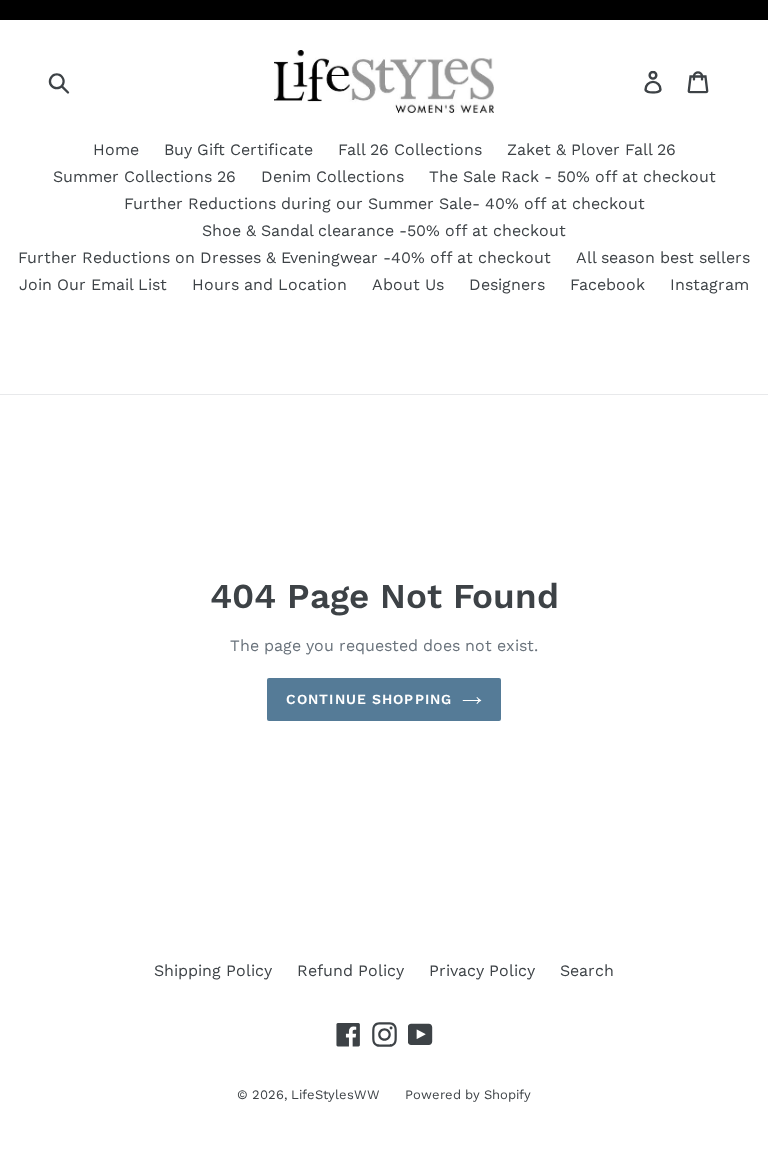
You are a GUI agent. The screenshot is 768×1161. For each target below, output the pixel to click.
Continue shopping (369, 699)
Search (587, 970)
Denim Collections (332, 176)
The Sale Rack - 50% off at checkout (572, 176)
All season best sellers (663, 257)
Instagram (709, 284)
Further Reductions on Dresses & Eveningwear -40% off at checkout (284, 257)
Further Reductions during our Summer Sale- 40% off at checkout (384, 203)
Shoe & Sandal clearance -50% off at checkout (384, 230)
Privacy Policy (482, 970)
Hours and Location (269, 284)
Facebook (607, 284)
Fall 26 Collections (410, 149)
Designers (507, 284)
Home (116, 149)
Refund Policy (350, 970)
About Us (408, 284)
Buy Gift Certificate (238, 149)
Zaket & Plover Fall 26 (591, 149)
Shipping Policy (213, 970)
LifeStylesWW (335, 1094)
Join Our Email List (93, 284)
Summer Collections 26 (144, 176)
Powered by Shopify (468, 1094)
